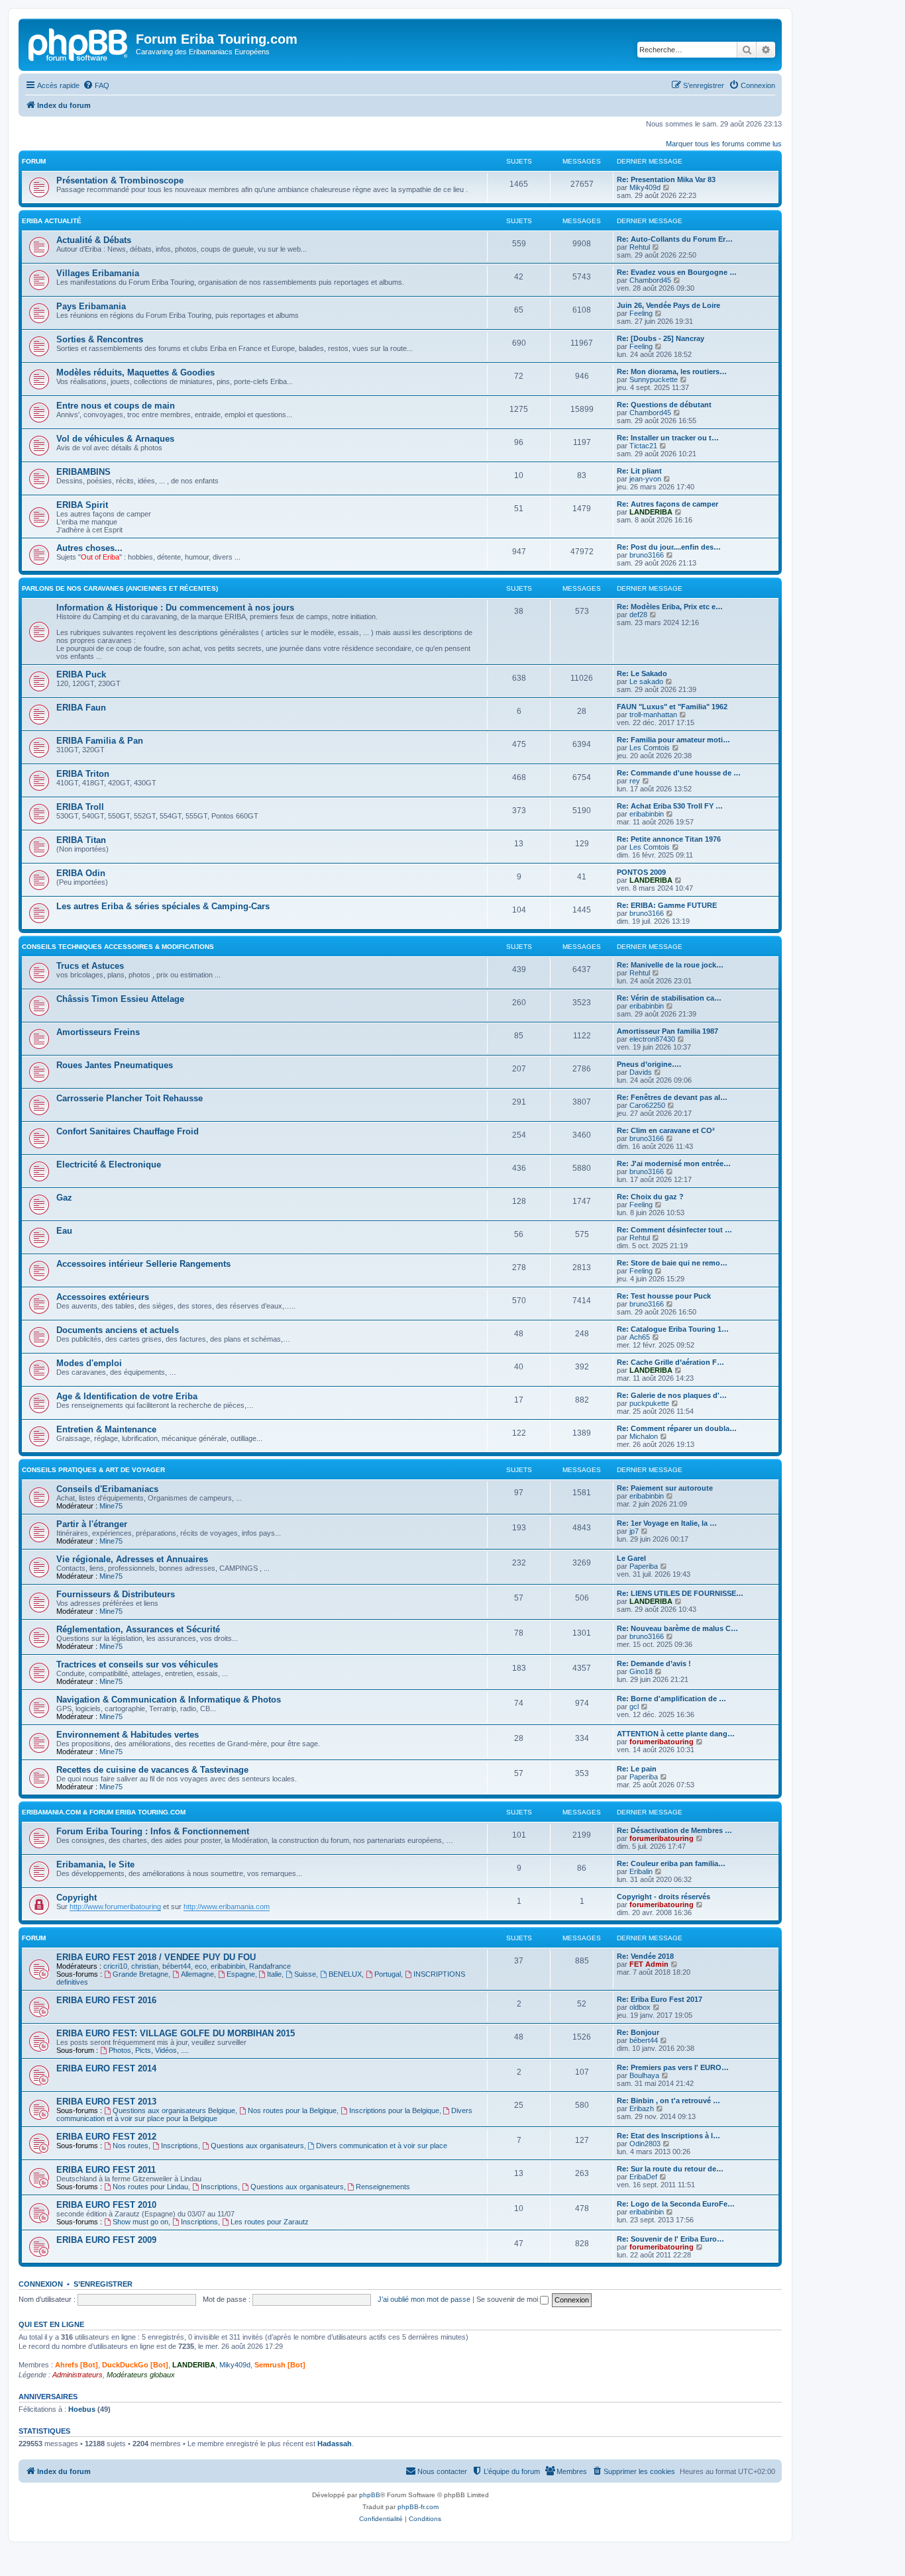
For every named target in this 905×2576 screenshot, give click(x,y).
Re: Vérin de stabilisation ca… (669, 998)
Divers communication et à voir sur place (382, 2146)
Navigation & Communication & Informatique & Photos (169, 1700)
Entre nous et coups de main (116, 406)
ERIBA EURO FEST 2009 (106, 2240)
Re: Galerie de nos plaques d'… (672, 1395)
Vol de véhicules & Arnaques (115, 439)
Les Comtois (650, 748)
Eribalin (641, 1871)
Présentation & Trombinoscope (120, 180)
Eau (64, 1231)
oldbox (640, 2007)
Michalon (644, 1436)
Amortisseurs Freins (98, 1032)
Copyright (77, 1898)
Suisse (305, 1974)
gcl (634, 1707)
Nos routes (131, 2146)
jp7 (634, 1531)
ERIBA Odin (81, 873)
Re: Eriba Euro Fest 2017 (660, 1999)
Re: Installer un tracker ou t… (668, 438)
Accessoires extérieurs (103, 1297)
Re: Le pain (637, 1769)
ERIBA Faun (81, 708)
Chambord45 (650, 280)
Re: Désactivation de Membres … (674, 1830)
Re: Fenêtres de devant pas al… (672, 1097)
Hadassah (335, 2444)
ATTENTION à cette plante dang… (676, 1734)
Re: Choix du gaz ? (650, 1197)
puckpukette (649, 1403)
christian (145, 1966)
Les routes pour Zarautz (270, 2222)
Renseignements (383, 2187)
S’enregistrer (103, 2284)
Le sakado (646, 681)
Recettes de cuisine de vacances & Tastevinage (152, 1770)
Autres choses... (89, 548)
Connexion (41, 2284)
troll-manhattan (653, 715)
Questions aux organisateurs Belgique (174, 2110)
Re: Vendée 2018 (645, 1956)
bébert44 (177, 1966)
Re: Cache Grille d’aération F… (670, 1362)
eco (201, 1966)
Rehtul (640, 247)
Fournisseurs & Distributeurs (116, 1594)
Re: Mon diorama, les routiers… (672, 372)
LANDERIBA (651, 512)
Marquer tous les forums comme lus (724, 144)
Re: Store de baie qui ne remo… (672, 1263)
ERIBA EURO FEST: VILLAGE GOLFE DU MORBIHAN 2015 (176, 2033)
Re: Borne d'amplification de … (671, 1699)
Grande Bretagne (140, 1974)
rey (635, 781)
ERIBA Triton (83, 774)
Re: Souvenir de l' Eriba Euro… (670, 2239)
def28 (638, 615)
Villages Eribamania (98, 273)
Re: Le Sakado (642, 673)
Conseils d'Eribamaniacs (107, 1489)
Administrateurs (78, 2375)
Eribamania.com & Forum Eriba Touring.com (104, 1812)
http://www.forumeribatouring (115, 1907)
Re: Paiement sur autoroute (665, 1488)
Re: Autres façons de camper (667, 504)
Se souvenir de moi (508, 2299)
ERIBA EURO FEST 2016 (106, 2000)
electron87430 (652, 1039)
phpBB (370, 2495)
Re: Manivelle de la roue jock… (670, 965)
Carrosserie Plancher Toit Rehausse (130, 1098)
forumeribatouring (662, 1742)
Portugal (388, 1974)
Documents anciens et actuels (118, 1330)
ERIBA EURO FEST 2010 (106, 2205)
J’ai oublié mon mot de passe (424, 2299)
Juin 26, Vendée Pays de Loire (668, 305)
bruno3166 (647, 555)
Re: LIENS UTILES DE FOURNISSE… (680, 1593)
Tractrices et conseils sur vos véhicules (137, 1664)
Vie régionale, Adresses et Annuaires (132, 1559)
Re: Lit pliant (639, 471)
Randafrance (270, 1966)
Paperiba (644, 1566)
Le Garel (631, 1558)
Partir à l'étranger (92, 1524)
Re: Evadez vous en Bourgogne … (677, 272)
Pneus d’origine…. (649, 1064)
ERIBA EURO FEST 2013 (106, 2102)
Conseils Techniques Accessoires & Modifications (118, 947)
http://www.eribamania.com (227, 1907)
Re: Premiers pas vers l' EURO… (673, 2067)
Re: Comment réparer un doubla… (677, 1428)
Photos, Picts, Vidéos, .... (149, 2050)
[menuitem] (96, 85)
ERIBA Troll (80, 807)
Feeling (641, 313)
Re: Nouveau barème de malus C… (677, 1628)
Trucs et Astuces (90, 966)
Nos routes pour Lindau (150, 2187)
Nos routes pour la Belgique (292, 2110)
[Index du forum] (79, 43)
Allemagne (197, 1974)
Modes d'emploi (89, 1363)
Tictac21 (643, 446)
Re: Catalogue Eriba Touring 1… (673, 1329)
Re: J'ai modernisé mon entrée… (674, 1164)
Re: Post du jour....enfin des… (669, 547)
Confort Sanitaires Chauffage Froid (128, 1131)
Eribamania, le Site (95, 1864)
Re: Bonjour (638, 2032)
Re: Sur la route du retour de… (670, 2169)
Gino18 (641, 1671)
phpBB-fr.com (418, 2507)
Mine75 (111, 1506)
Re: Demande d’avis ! (654, 1663)
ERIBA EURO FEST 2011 (106, 2170)
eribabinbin (647, 814)
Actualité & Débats (94, 240)
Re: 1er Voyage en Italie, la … (667, 1523)
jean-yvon (645, 479)
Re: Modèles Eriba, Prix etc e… (670, 607)
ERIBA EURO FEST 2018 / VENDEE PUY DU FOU (156, 1957)
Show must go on (140, 2222)
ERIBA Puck (81, 674)
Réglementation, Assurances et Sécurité (138, 1629)
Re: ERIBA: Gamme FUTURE (667, 905)
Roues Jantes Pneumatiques (115, 1065)
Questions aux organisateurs (257, 2146)
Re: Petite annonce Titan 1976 (669, 839)
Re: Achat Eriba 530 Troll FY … (670, 806)
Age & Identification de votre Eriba (127, 1396)
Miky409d (645, 187)
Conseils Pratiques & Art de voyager (93, 1470)
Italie (274, 1974)
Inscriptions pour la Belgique (394, 2110)
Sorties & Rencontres (100, 339)
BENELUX (345, 1974)
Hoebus (82, 2409)
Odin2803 (645, 2144)
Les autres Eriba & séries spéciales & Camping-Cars (163, 906)
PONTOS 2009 (641, 872)
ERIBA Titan (81, 840)
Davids (641, 1072)
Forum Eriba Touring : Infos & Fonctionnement (153, 1831)
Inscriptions (180, 2146)
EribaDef (643, 2177)
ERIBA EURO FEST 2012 (106, 2137)
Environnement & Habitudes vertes (128, 1735)
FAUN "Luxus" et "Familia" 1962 (672, 707)
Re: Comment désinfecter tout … (674, 1230)
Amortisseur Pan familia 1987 (667, 1031)
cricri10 (115, 1966)
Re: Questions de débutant (664, 405)
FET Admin (649, 1964)
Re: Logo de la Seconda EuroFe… (676, 2204)
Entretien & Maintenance (106, 1429)
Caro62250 (647, 1105)
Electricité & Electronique (109, 1164)
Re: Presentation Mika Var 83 (666, 179)
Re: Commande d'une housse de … (679, 773)
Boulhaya (644, 2075)
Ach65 (640, 1337)
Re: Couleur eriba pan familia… (671, 1863)
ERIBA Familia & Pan (100, 741)
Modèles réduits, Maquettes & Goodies (135, 372)
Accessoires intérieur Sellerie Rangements (143, 1264)
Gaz (64, 1198)
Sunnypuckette (654, 379)
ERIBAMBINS (83, 472)
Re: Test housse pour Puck (664, 1296)
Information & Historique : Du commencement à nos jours (175, 608)
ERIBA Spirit (82, 505)
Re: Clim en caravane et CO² (666, 1130)
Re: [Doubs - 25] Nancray (661, 338)
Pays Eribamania (91, 306)
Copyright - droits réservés (664, 1897)
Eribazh (642, 2108)
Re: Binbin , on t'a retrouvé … (668, 2101)
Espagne (241, 1974)
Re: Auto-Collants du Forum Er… (675, 239)
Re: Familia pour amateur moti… (673, 740)
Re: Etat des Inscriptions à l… (668, 2136)
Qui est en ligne (51, 2324)
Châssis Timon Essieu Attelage (120, 999)
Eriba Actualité (52, 221)
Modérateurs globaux (141, 2375)
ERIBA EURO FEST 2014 (106, 2068)
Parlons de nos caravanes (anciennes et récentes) (120, 588)
